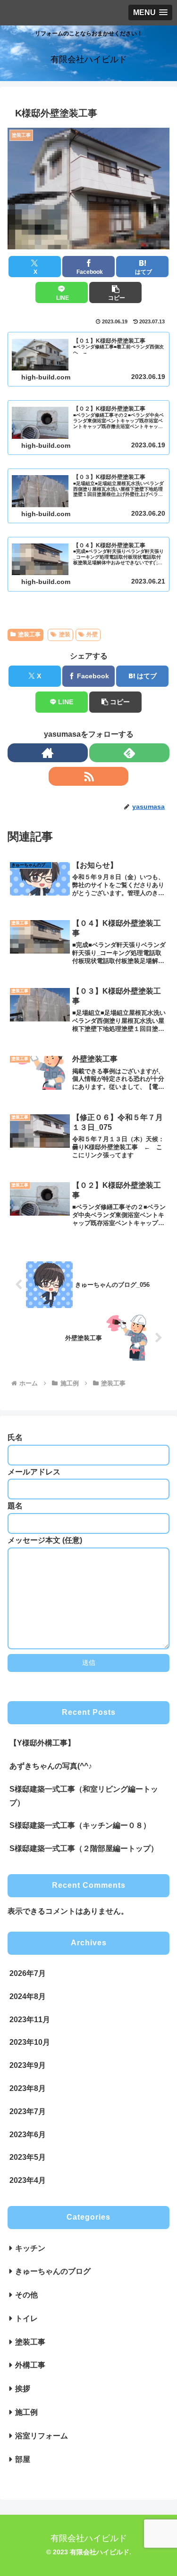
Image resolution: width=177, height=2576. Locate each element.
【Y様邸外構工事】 (42, 1743)
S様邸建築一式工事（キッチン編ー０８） (80, 1825)
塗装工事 (29, 634)
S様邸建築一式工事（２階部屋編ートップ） (84, 1848)
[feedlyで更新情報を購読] (129, 753)
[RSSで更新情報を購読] (89, 776)
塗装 (65, 634)
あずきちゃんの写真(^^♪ (51, 1766)
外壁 (92, 634)
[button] (115, 292)
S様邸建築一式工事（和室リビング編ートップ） (84, 1796)
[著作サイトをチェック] (48, 753)
